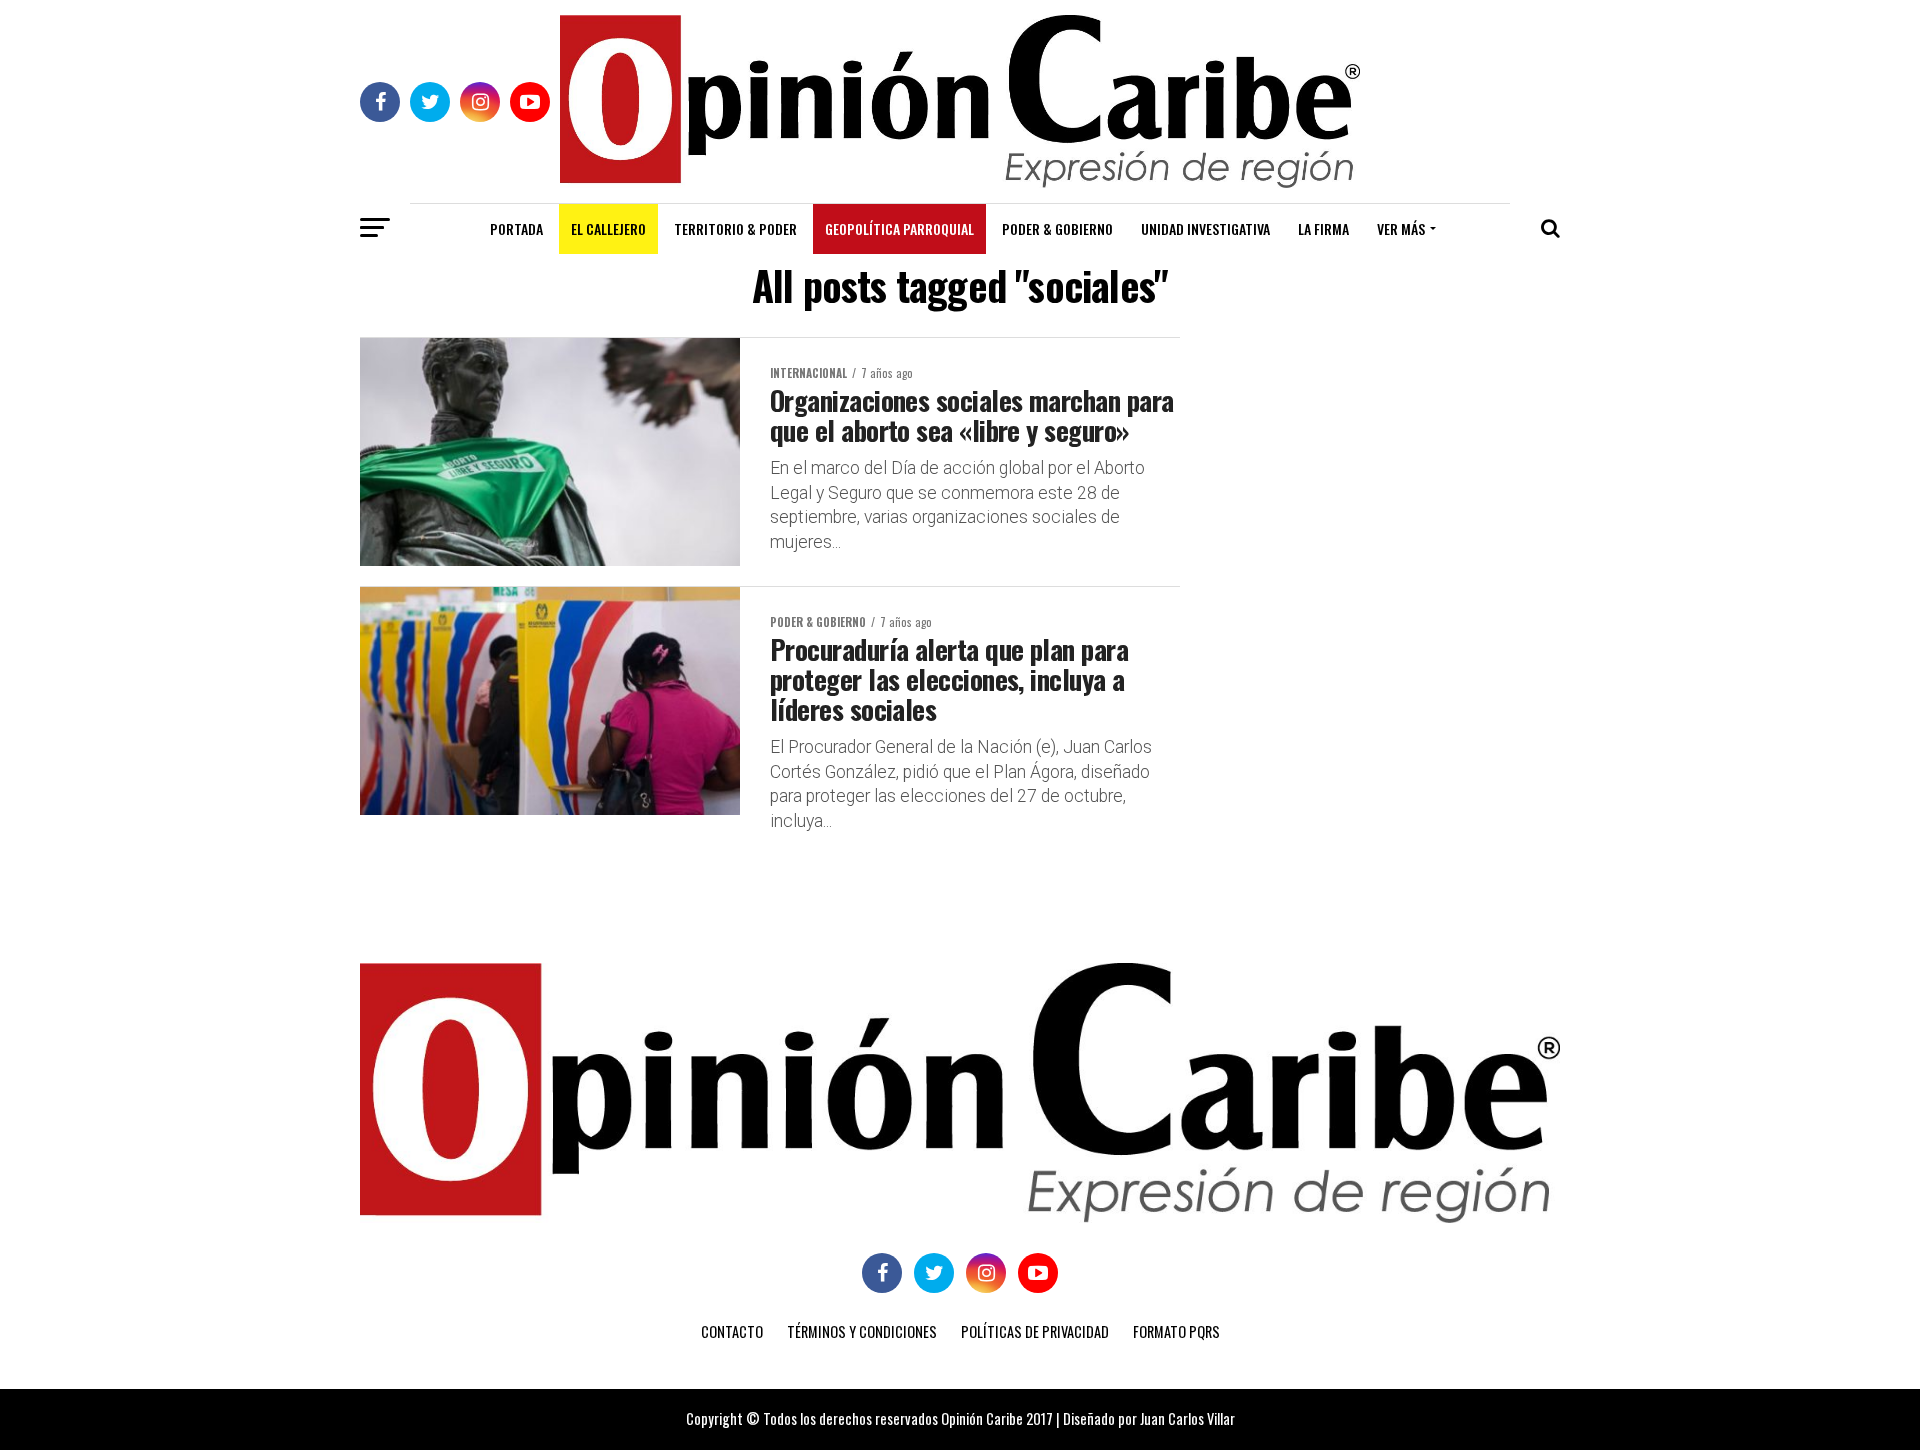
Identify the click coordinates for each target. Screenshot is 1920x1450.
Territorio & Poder (735, 228)
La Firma (1323, 228)
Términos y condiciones (862, 1331)
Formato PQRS (1176, 1331)
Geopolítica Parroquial (899, 228)
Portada (516, 228)
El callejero (608, 228)
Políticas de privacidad (1035, 1331)
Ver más (1401, 228)
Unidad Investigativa (1205, 228)
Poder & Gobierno (1057, 228)
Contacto (732, 1331)
